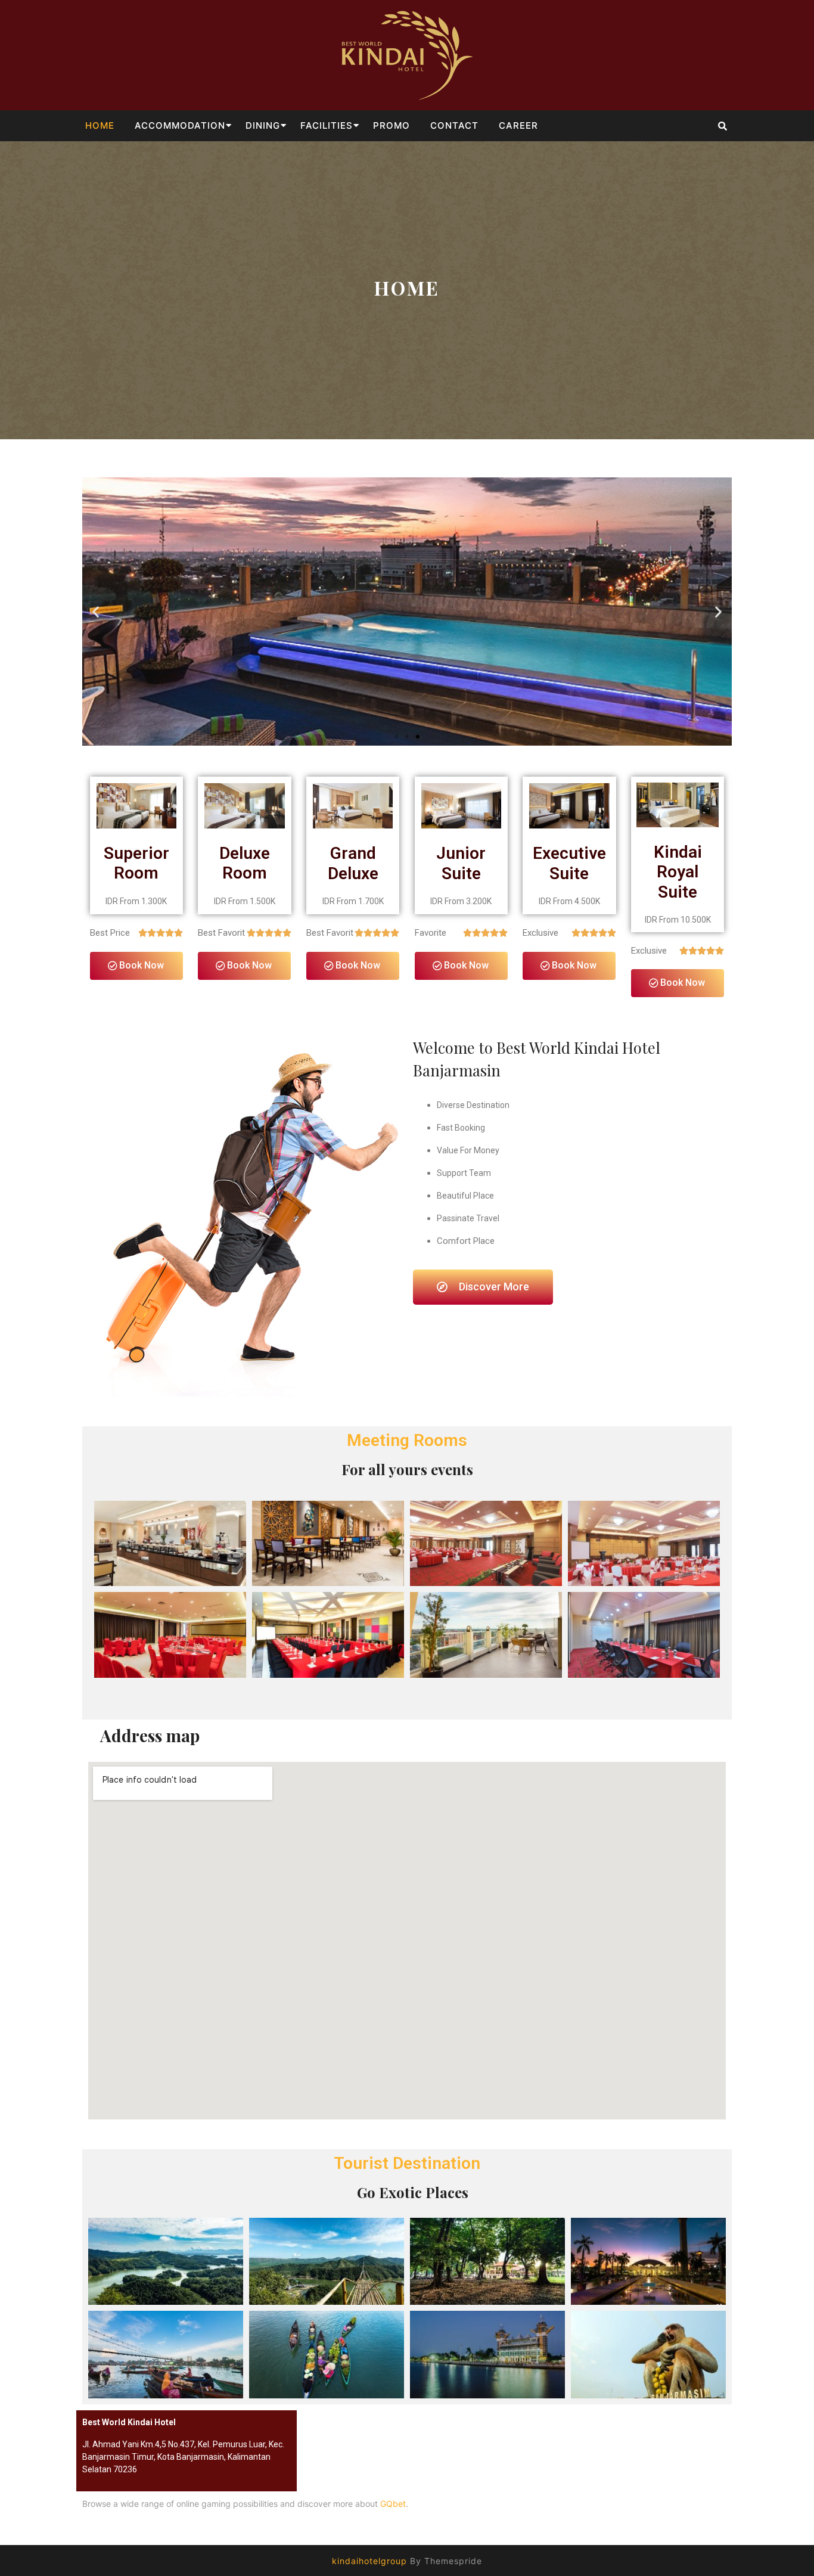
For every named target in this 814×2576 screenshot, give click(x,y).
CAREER (518, 125)
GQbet (393, 2504)
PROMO (392, 125)
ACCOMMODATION (180, 125)
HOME (100, 125)
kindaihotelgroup (369, 2561)
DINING (263, 125)
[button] (396, 737)
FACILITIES (327, 125)
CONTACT (454, 125)
